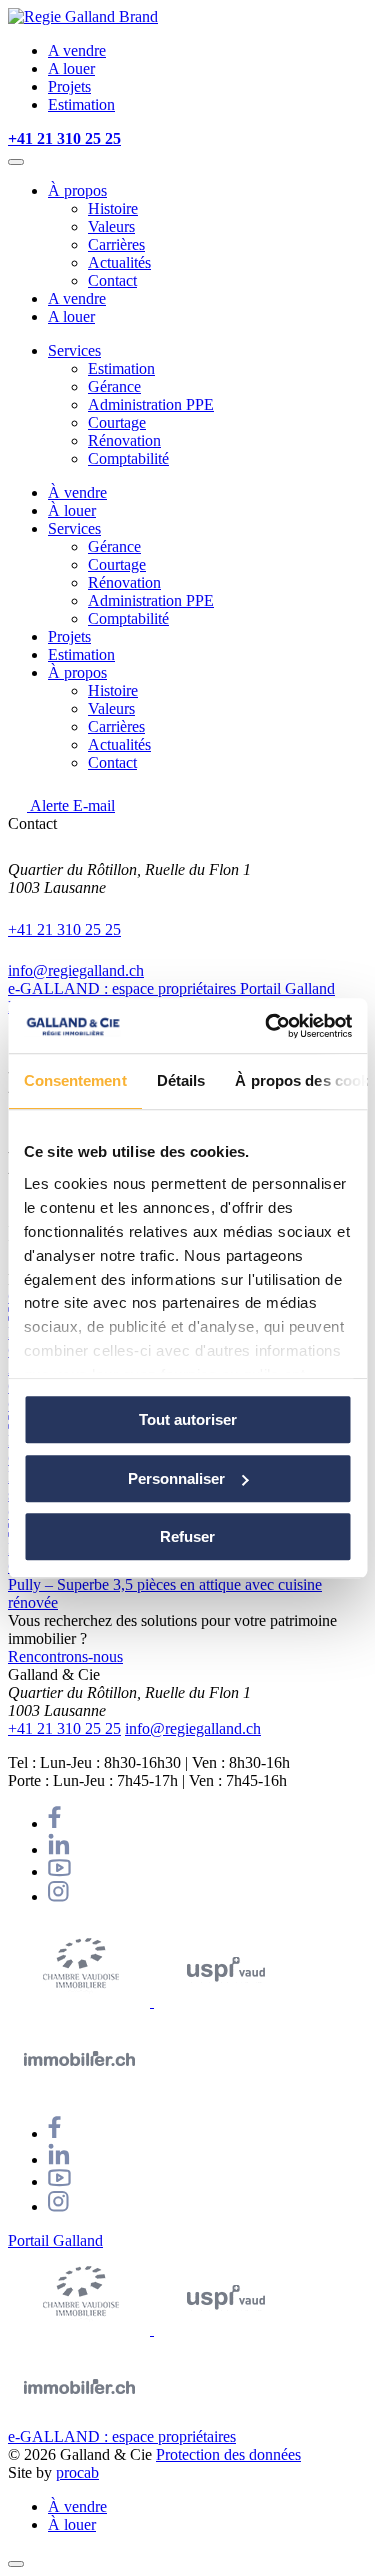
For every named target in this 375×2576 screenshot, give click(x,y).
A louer (71, 68)
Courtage (117, 422)
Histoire (113, 208)
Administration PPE (151, 404)
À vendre (77, 492)
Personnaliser (176, 1479)
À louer (72, 510)
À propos (77, 190)
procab (77, 2473)
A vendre (77, 50)
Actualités (119, 262)
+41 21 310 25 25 (64, 929)
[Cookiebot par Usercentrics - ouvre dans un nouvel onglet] (267, 1026)
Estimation (81, 104)
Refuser (187, 1537)
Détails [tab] (180, 1080)
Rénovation (124, 440)
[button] (16, 162)
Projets (69, 86)
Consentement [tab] (74, 1080)
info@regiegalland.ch (76, 970)
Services (74, 350)
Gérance (114, 386)
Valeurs (111, 226)
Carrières (116, 244)
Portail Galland (287, 988)
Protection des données (228, 2455)
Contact (112, 280)
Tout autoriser (188, 1420)
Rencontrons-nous (65, 1657)
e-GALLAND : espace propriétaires (124, 988)
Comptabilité (128, 458)
